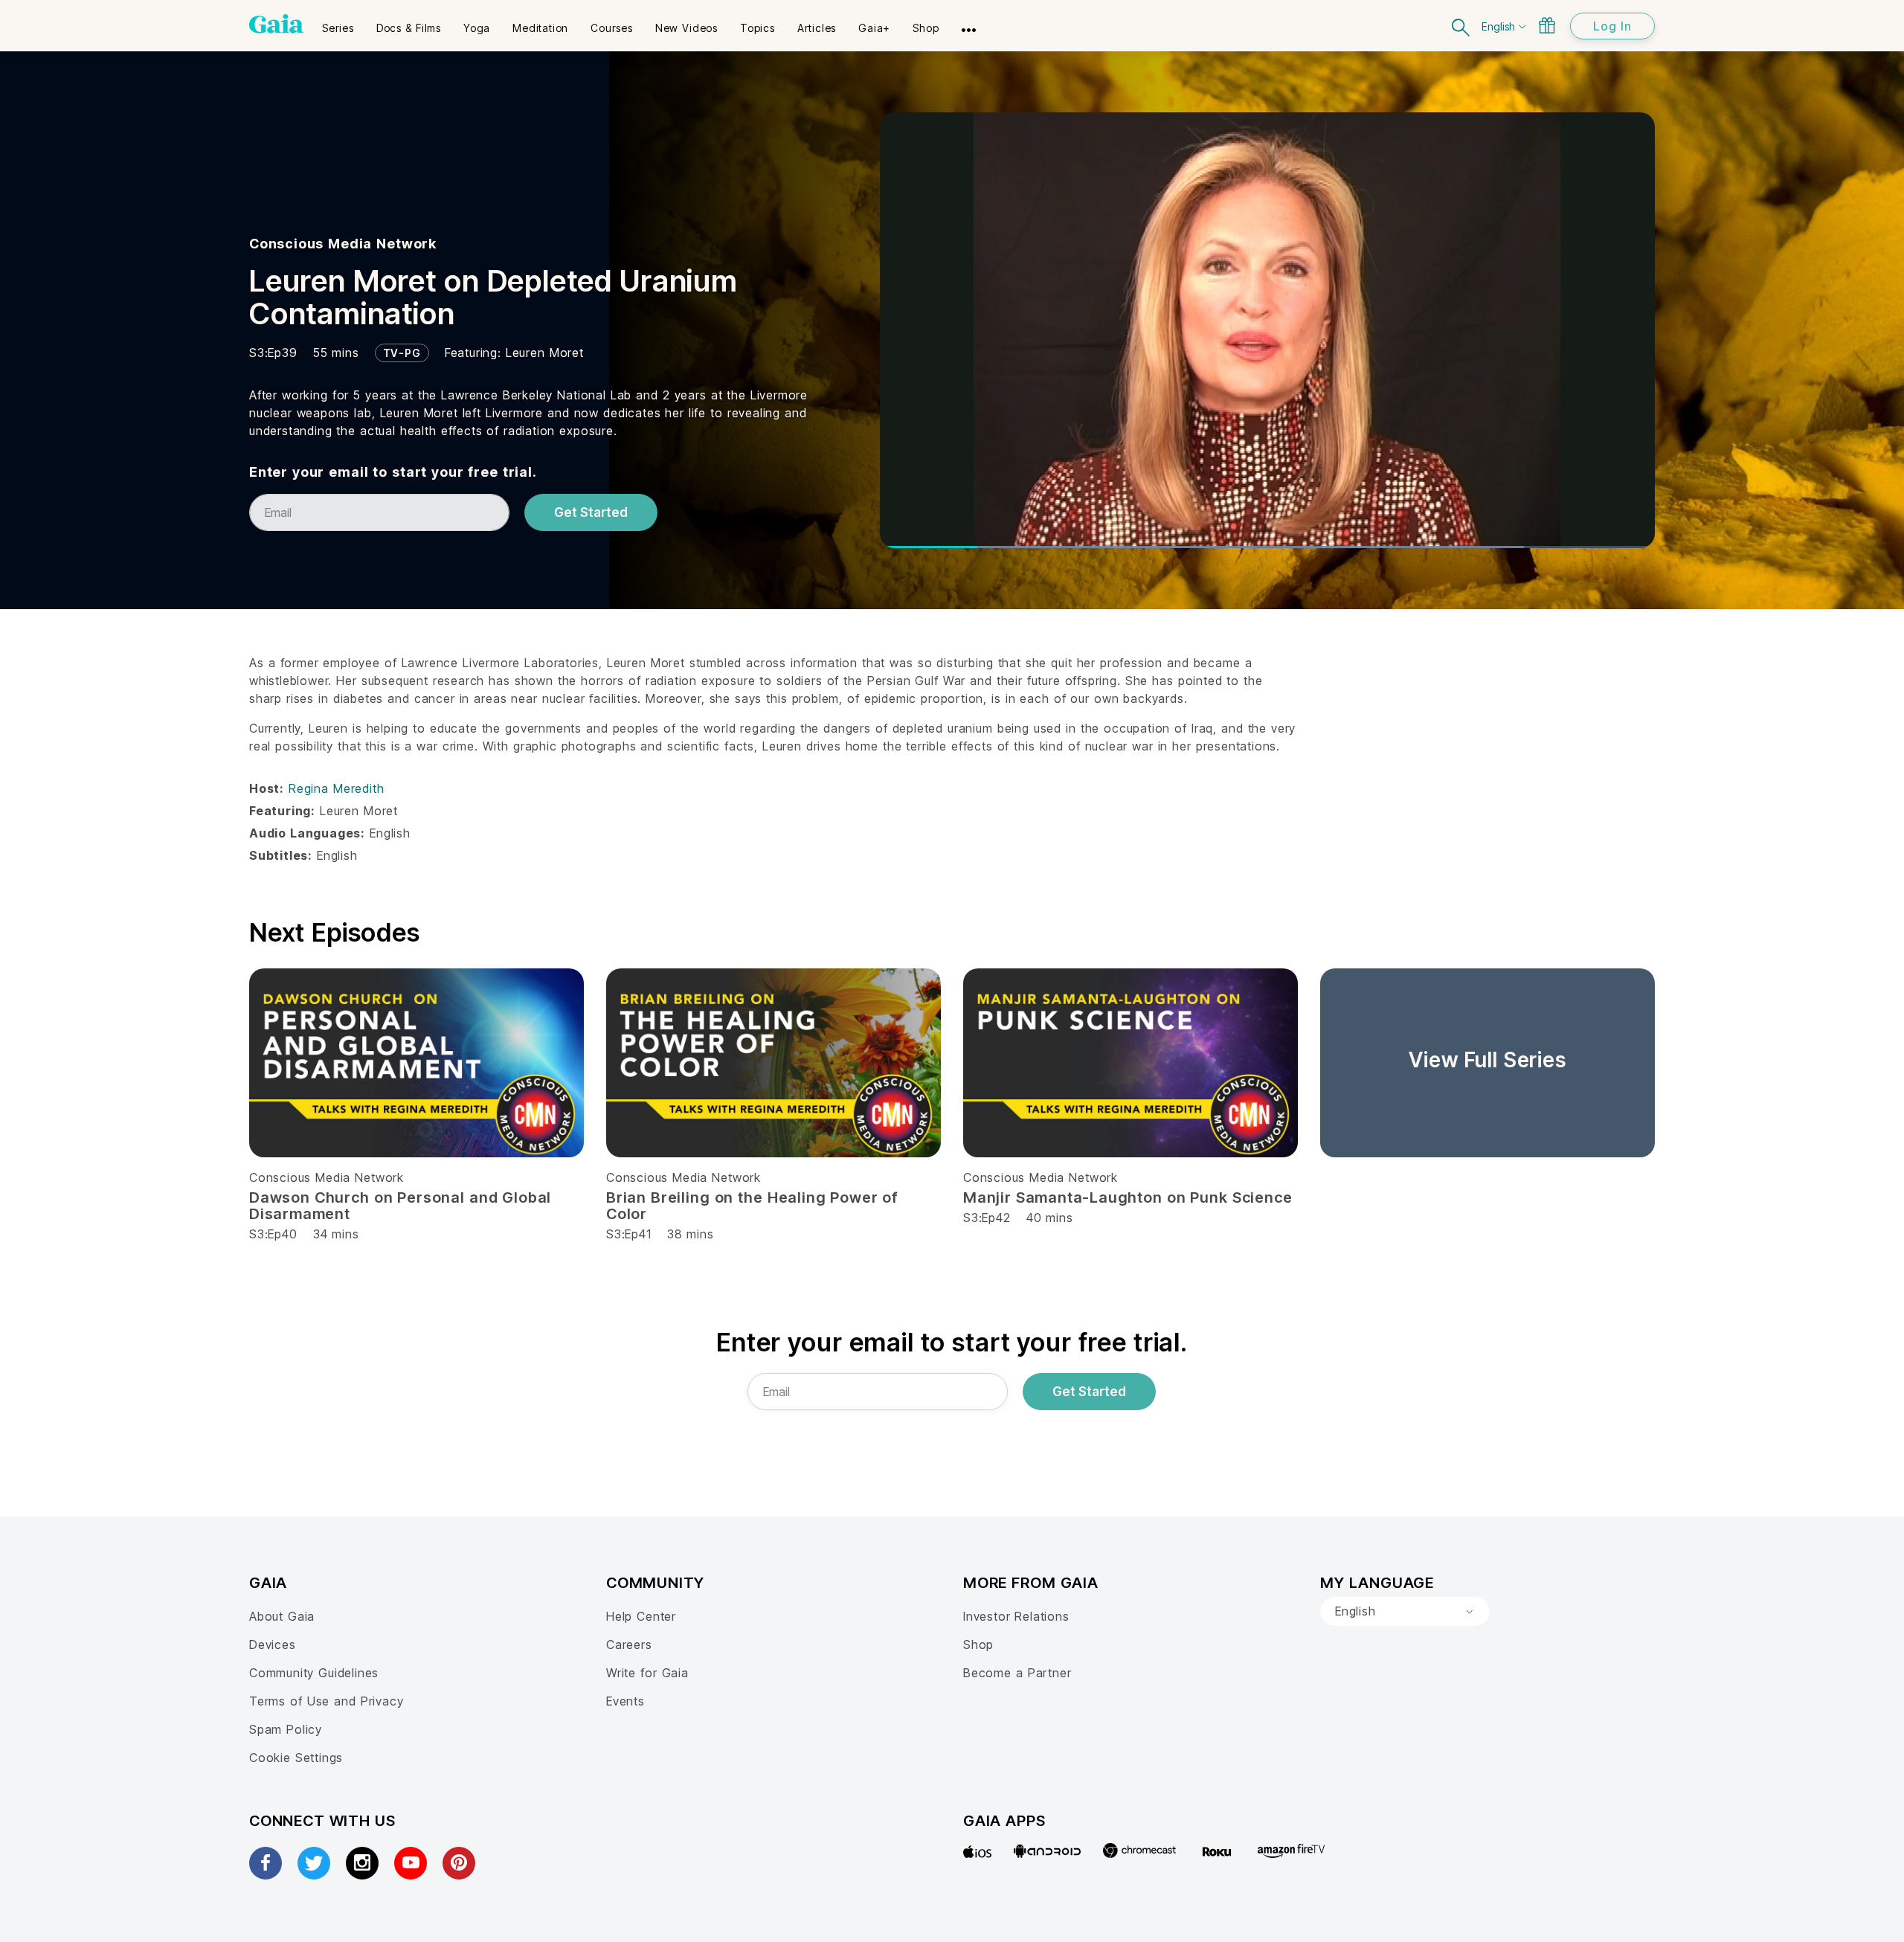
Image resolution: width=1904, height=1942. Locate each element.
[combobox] (1405, 1612)
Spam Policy (286, 1729)
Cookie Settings (296, 1758)
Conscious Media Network (343, 244)
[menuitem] (338, 23)
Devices (273, 1644)
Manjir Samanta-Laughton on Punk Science (1128, 1197)
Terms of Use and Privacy (326, 1701)
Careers (629, 1644)
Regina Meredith (336, 788)
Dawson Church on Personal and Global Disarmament (400, 1206)
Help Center (641, 1616)
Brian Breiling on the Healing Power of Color (752, 1206)
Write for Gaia (647, 1673)
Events (625, 1701)
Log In (1612, 26)
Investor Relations (1016, 1616)
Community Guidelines (314, 1673)
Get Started (591, 512)
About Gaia (282, 1616)
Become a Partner (1017, 1673)
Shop (978, 1644)
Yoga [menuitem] (477, 28)
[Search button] (1461, 26)
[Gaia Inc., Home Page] (276, 24)
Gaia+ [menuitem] (874, 28)
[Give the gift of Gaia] (1547, 25)
